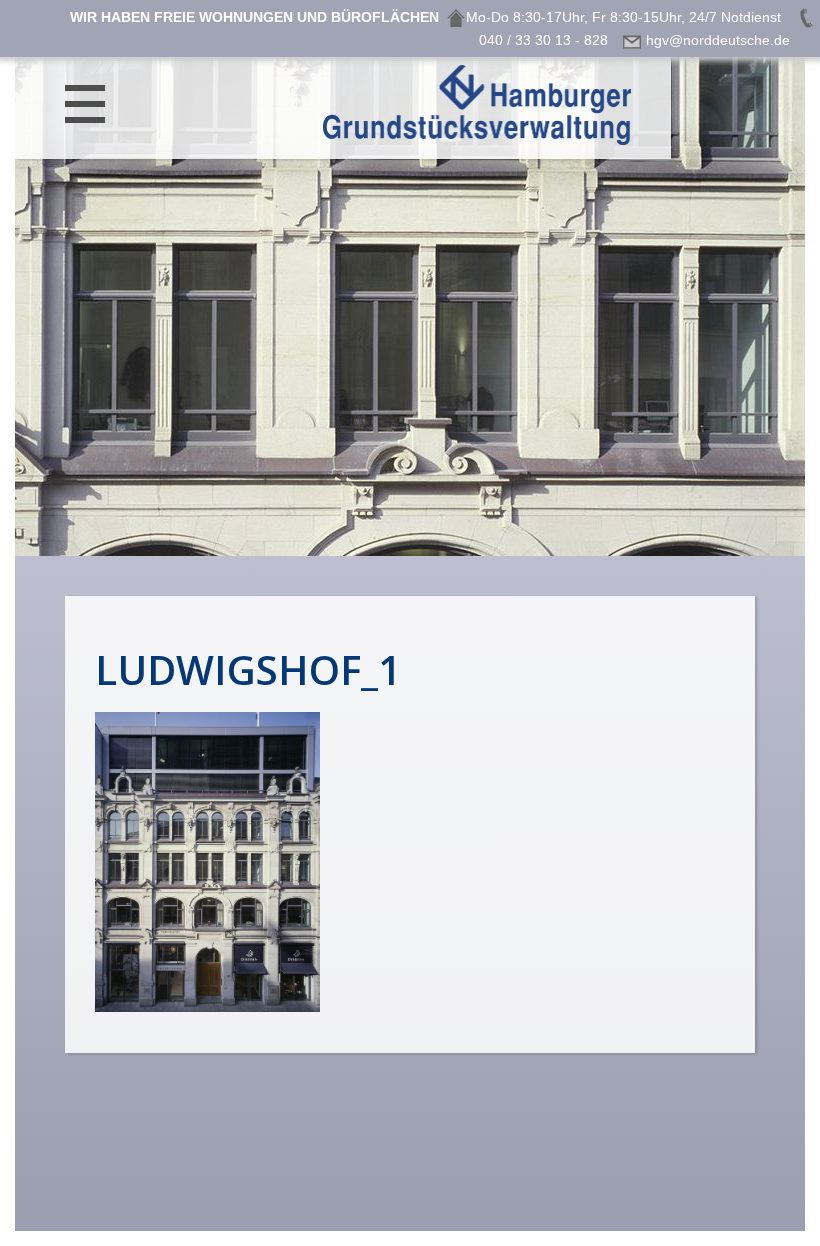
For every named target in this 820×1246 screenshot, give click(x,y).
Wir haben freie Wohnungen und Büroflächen (254, 17)
